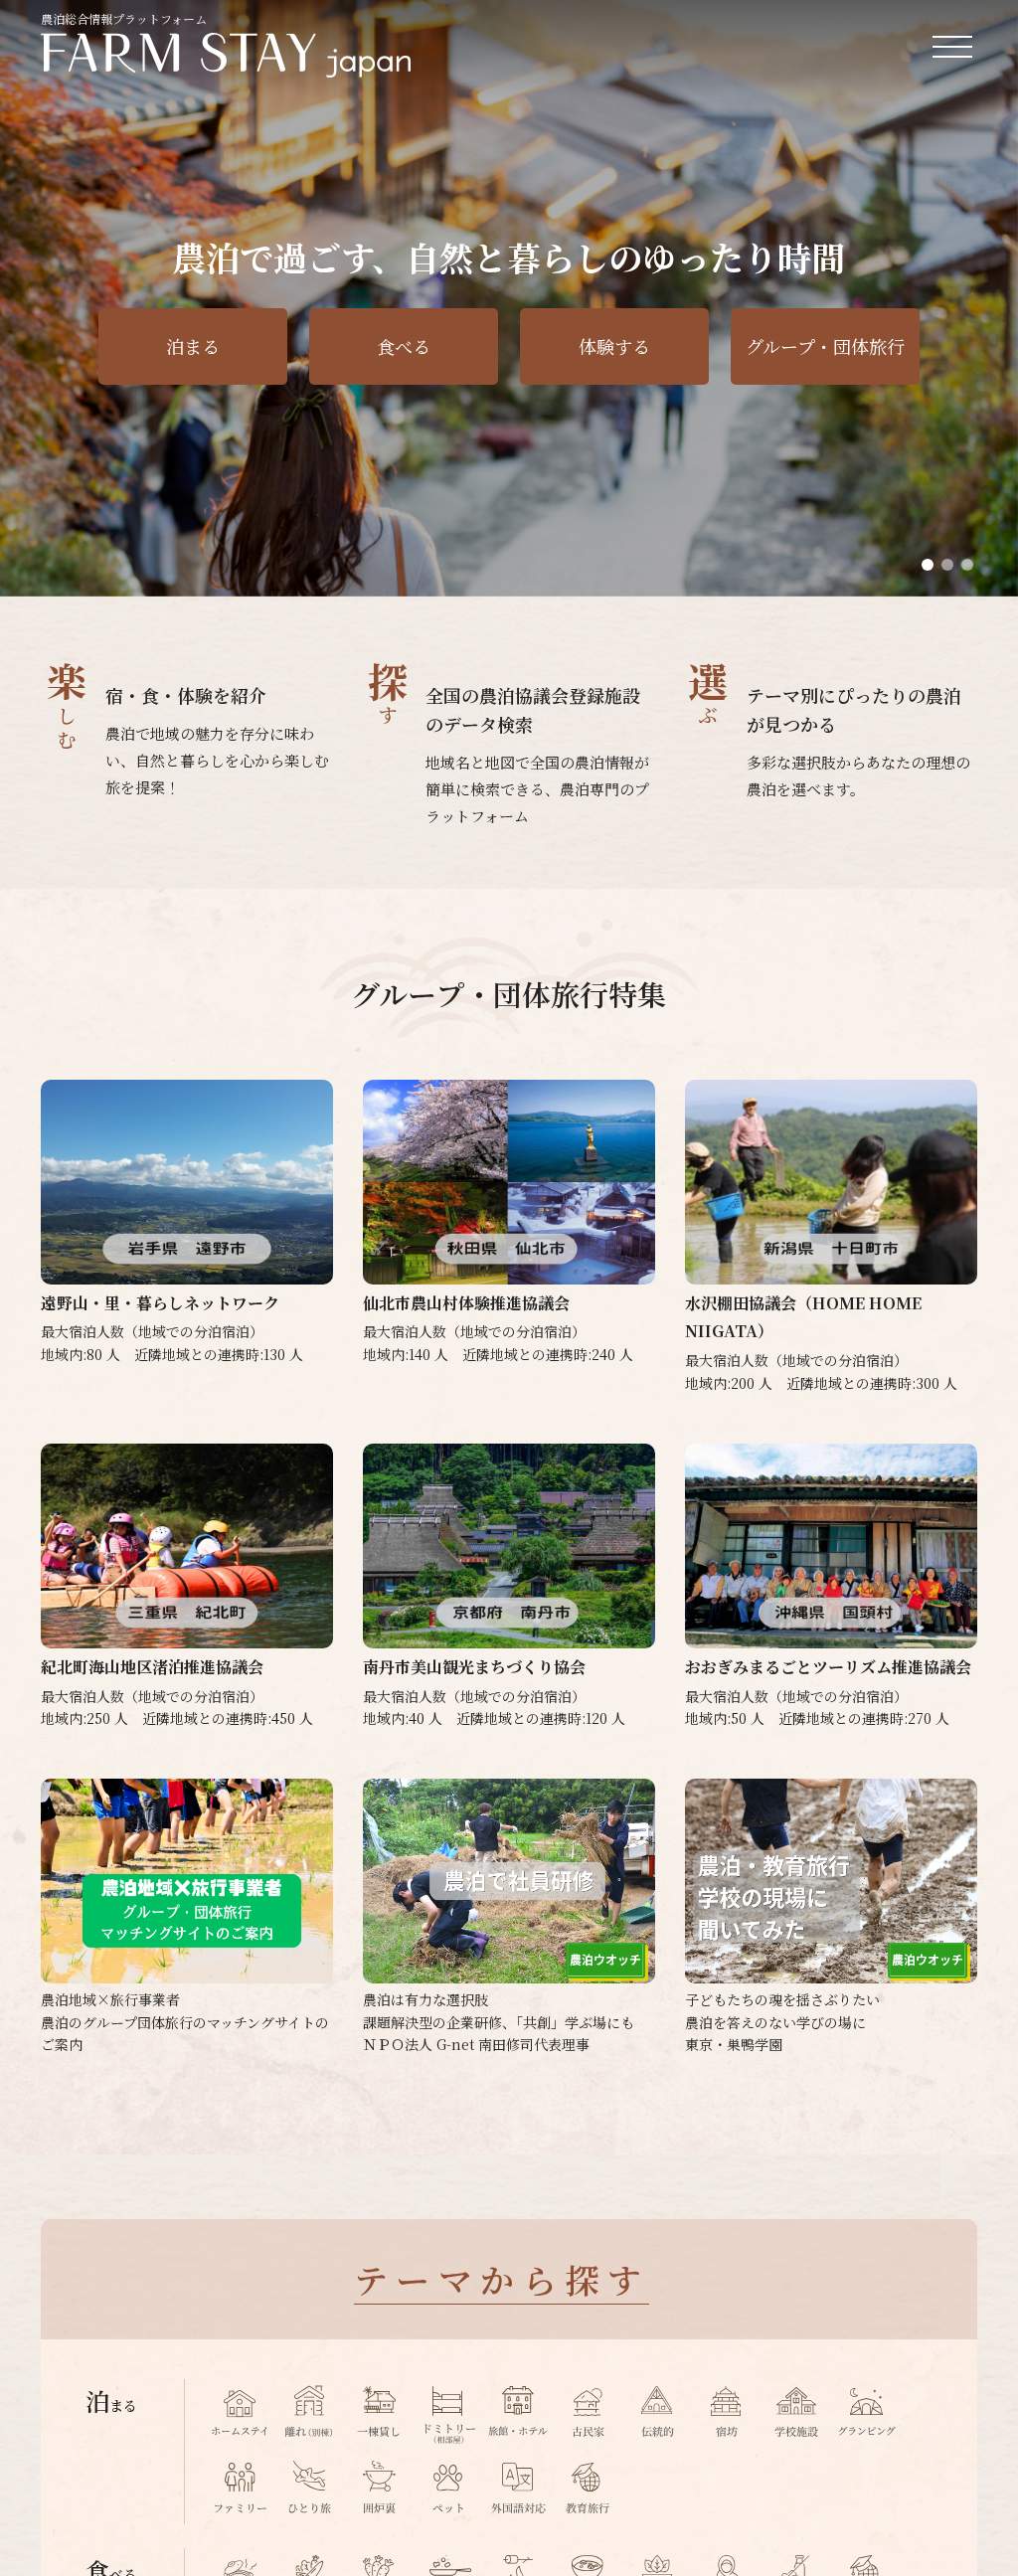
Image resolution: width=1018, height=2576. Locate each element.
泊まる (193, 346)
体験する (614, 346)
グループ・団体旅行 (825, 346)
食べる (404, 346)
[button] (928, 565)
